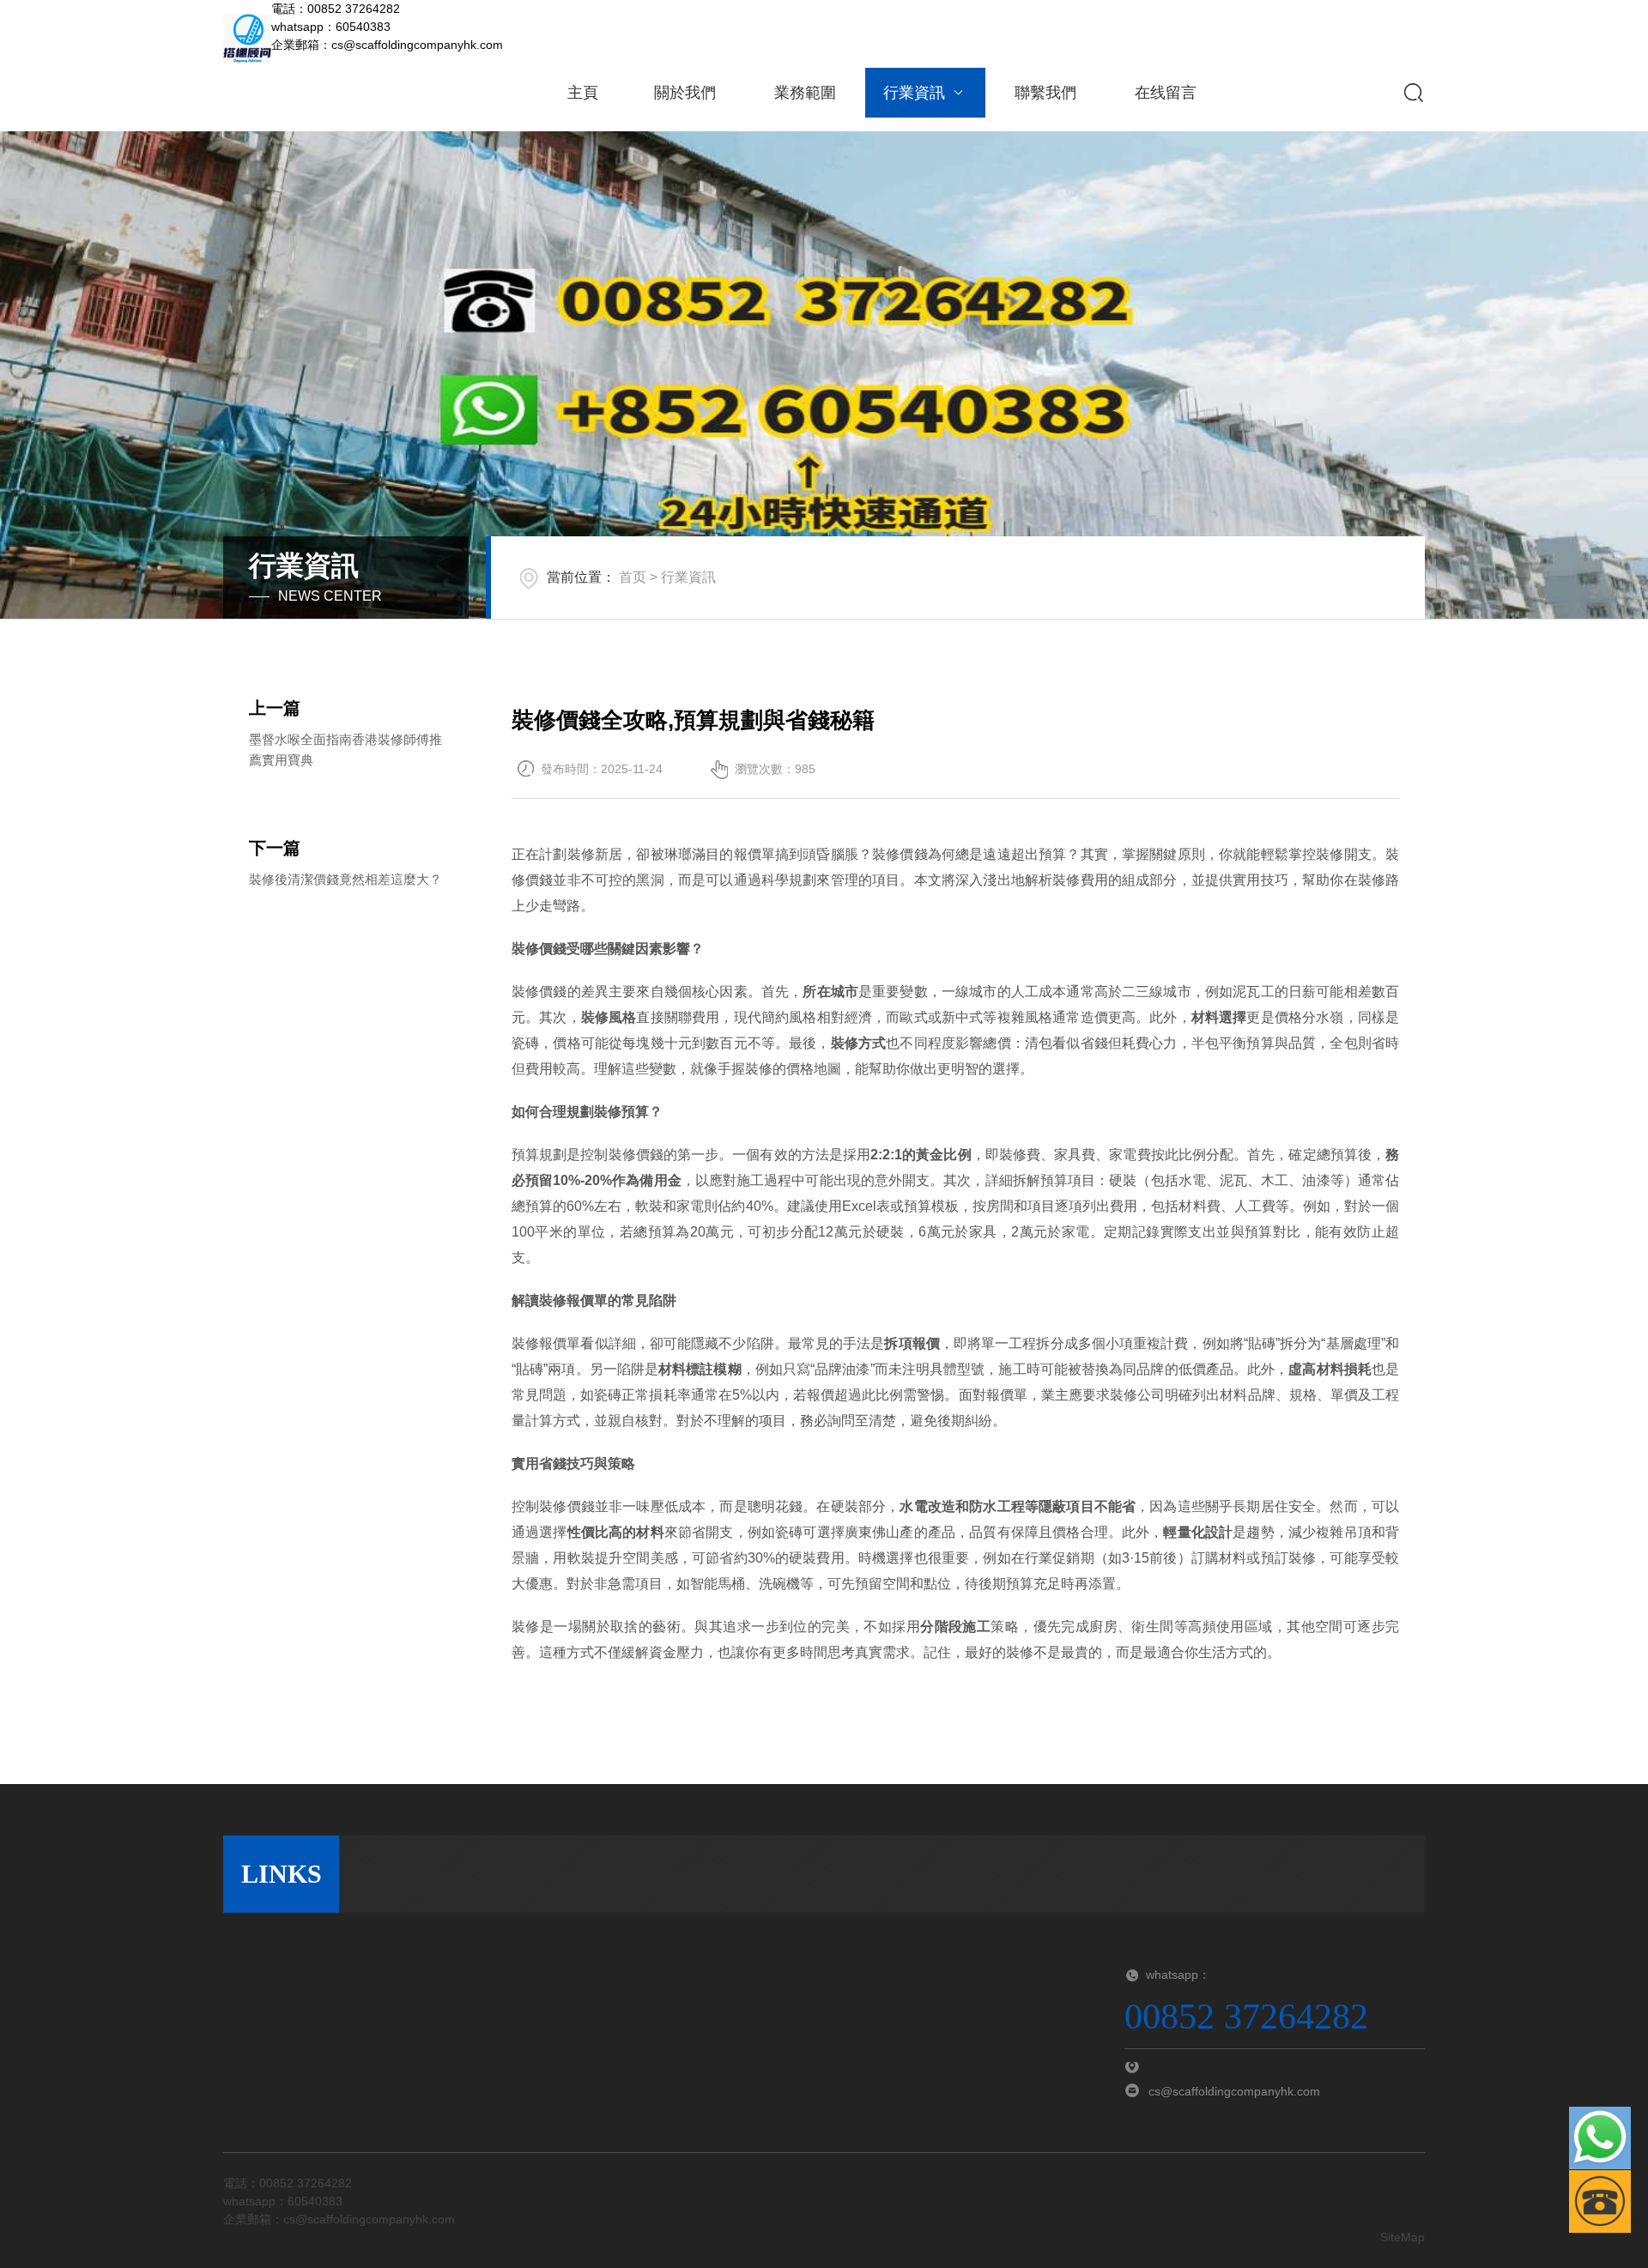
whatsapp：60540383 (331, 27)
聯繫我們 (1045, 93)
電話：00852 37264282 (336, 9)
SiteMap (1403, 2237)
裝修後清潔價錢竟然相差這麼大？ (345, 879)
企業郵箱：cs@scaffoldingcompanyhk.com (387, 45)
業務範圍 (805, 93)
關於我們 (685, 93)
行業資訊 (914, 93)
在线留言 (1166, 93)
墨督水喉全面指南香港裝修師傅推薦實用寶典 (345, 750)
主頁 (583, 93)
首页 (633, 577)
